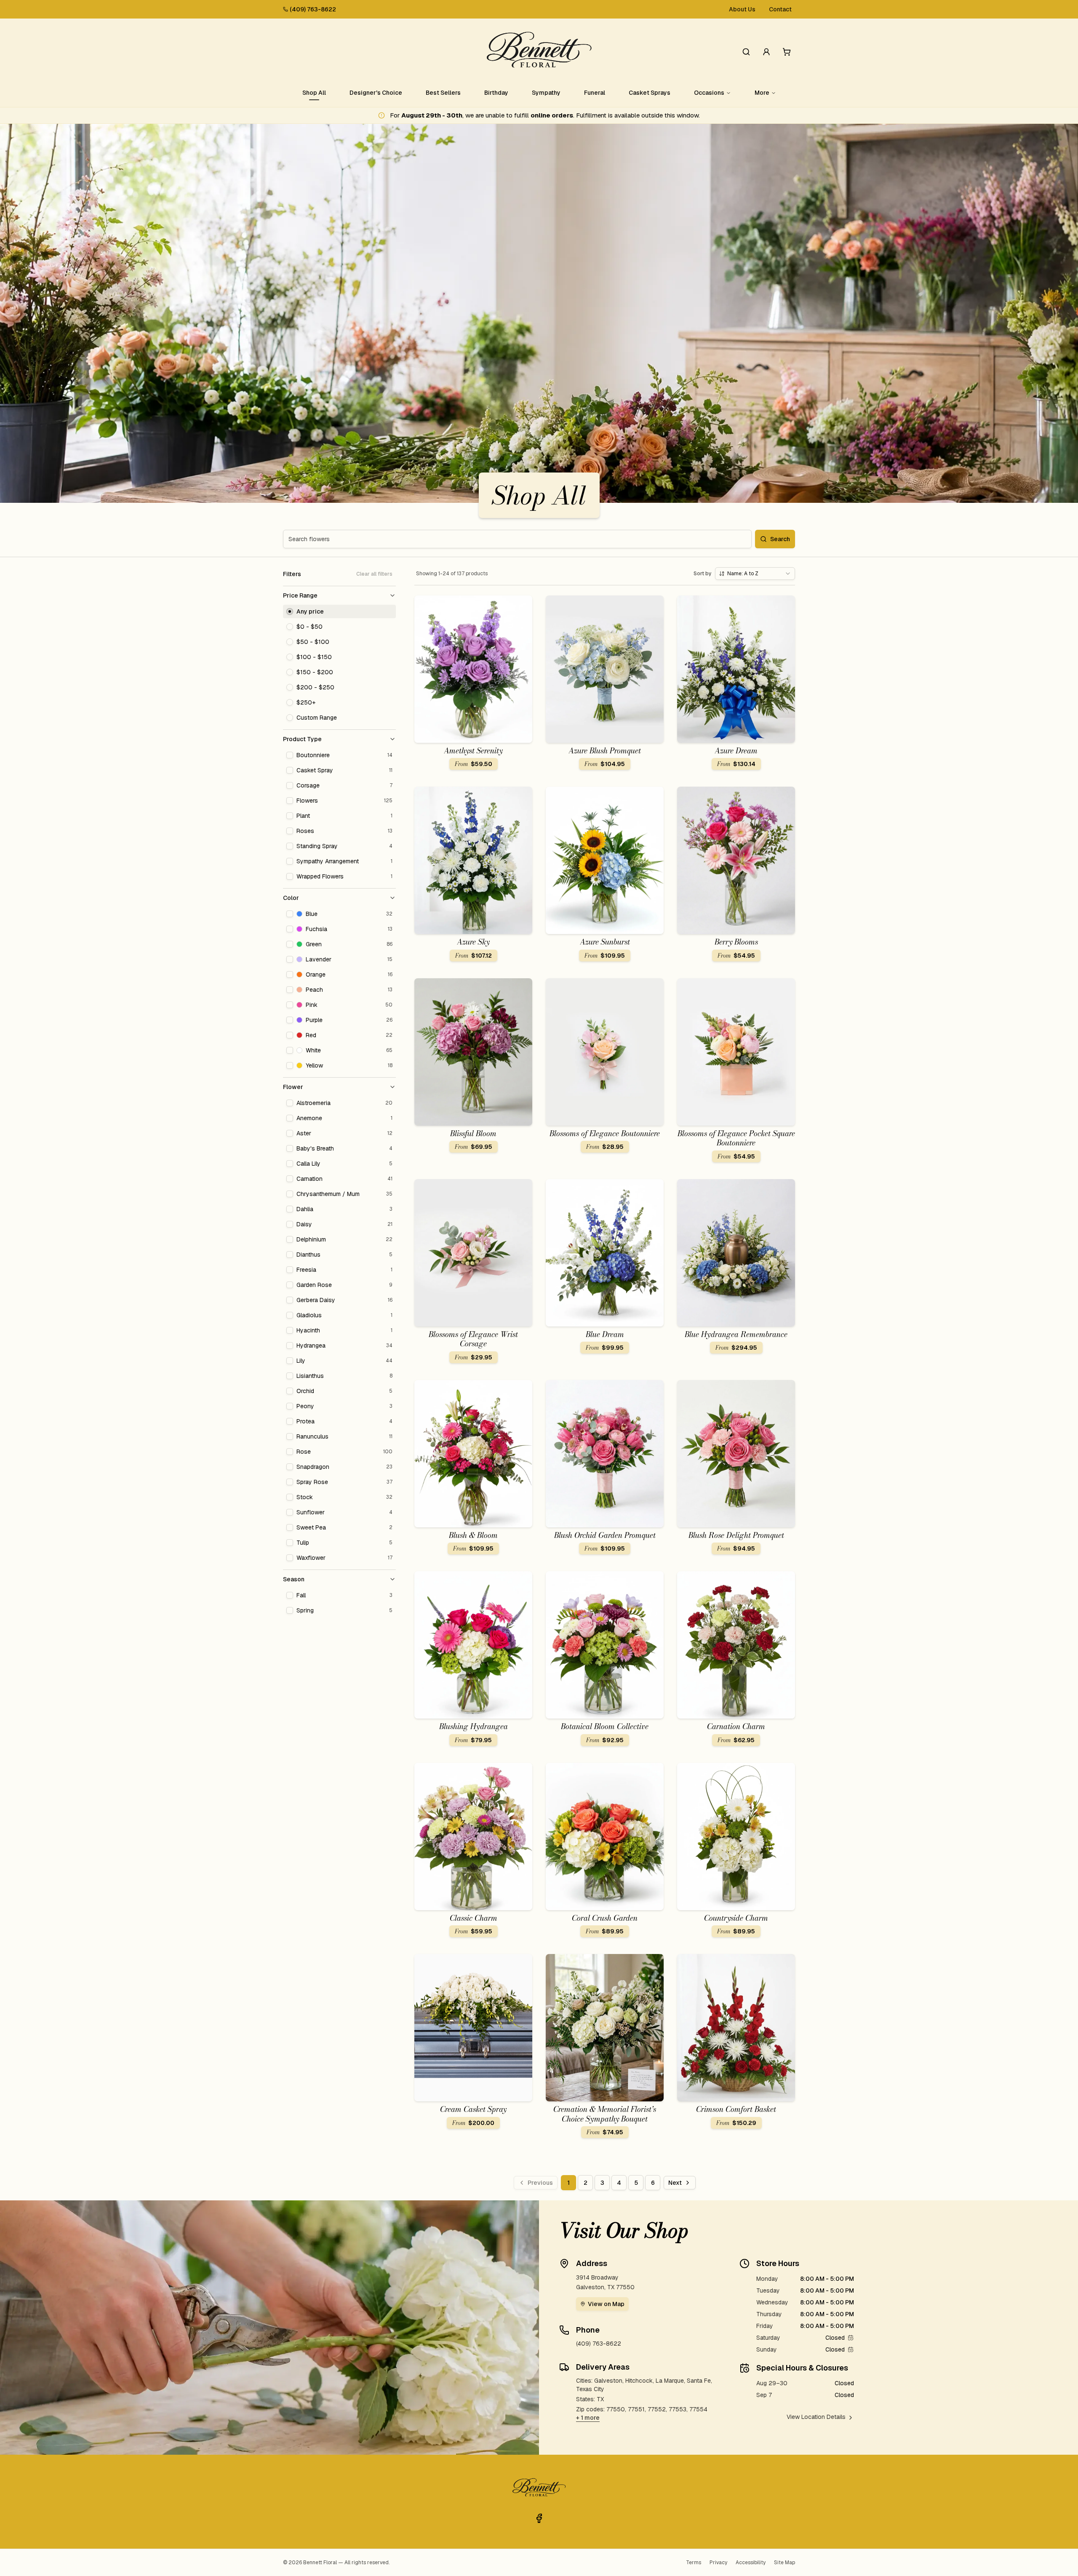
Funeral (595, 93)
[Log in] (766, 52)
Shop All (314, 93)
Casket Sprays (650, 93)
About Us (742, 9)
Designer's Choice (376, 93)
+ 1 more (588, 2418)
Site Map (784, 2563)
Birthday (496, 93)
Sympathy (546, 93)
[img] (851, 2338)
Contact (780, 9)
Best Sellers (443, 93)
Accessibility (751, 2563)
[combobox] (755, 574)
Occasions (709, 93)
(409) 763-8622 (313, 9)
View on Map (606, 2304)
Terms (694, 2563)
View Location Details (816, 2417)
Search (780, 539)
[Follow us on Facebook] (539, 2518)
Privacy (718, 2563)
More (762, 93)
